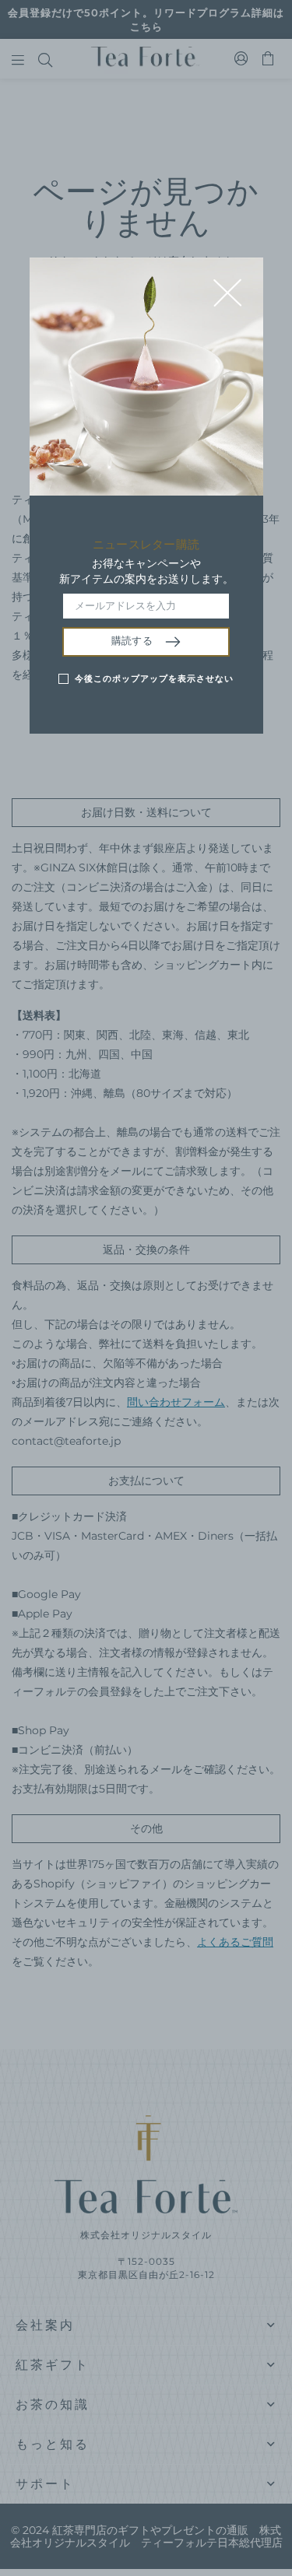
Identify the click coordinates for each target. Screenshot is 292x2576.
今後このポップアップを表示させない (154, 678)
